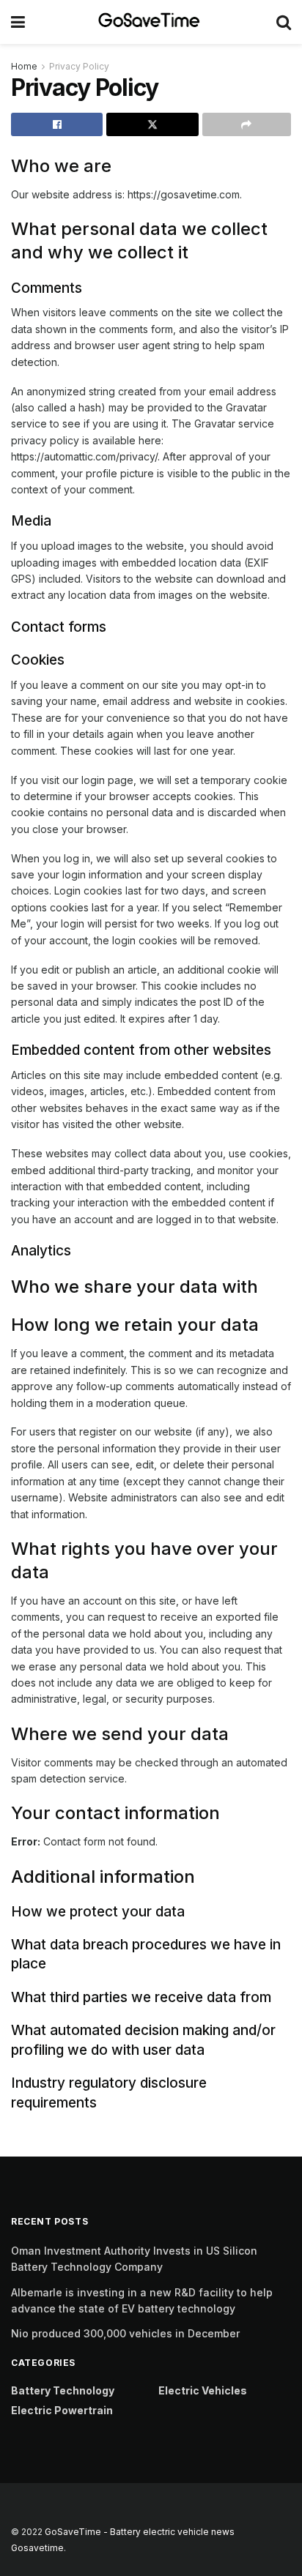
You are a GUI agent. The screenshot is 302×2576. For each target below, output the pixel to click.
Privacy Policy (79, 66)
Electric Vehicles (203, 2390)
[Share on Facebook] (57, 124)
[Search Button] (284, 22)
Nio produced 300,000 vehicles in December (125, 2333)
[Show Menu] (18, 22)
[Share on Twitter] (152, 124)
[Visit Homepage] (151, 22)
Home (24, 66)
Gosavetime (37, 2548)
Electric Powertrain (62, 2410)
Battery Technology (63, 2390)
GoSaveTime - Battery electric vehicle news (140, 2532)
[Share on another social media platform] (247, 124)
